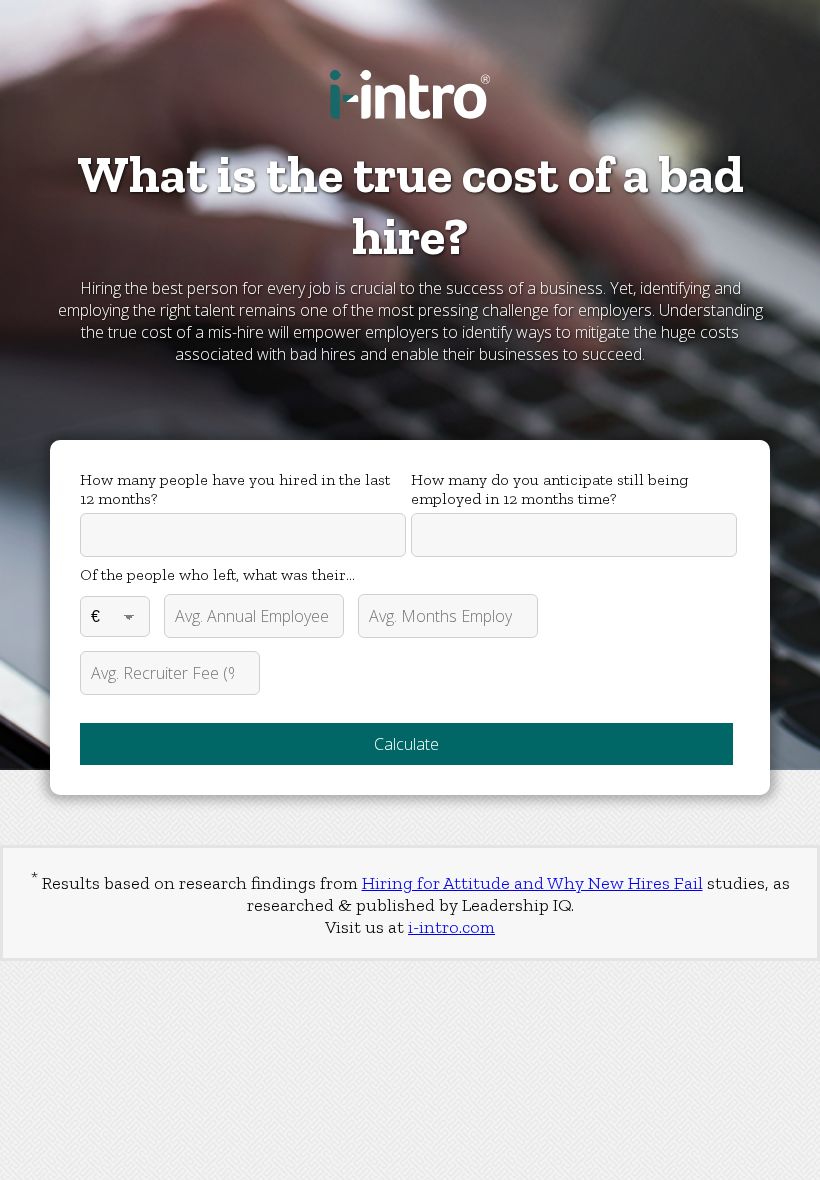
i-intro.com (451, 927)
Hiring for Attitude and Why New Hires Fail (532, 883)
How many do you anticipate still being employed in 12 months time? (549, 489)
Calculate (406, 744)
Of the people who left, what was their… (217, 574)
